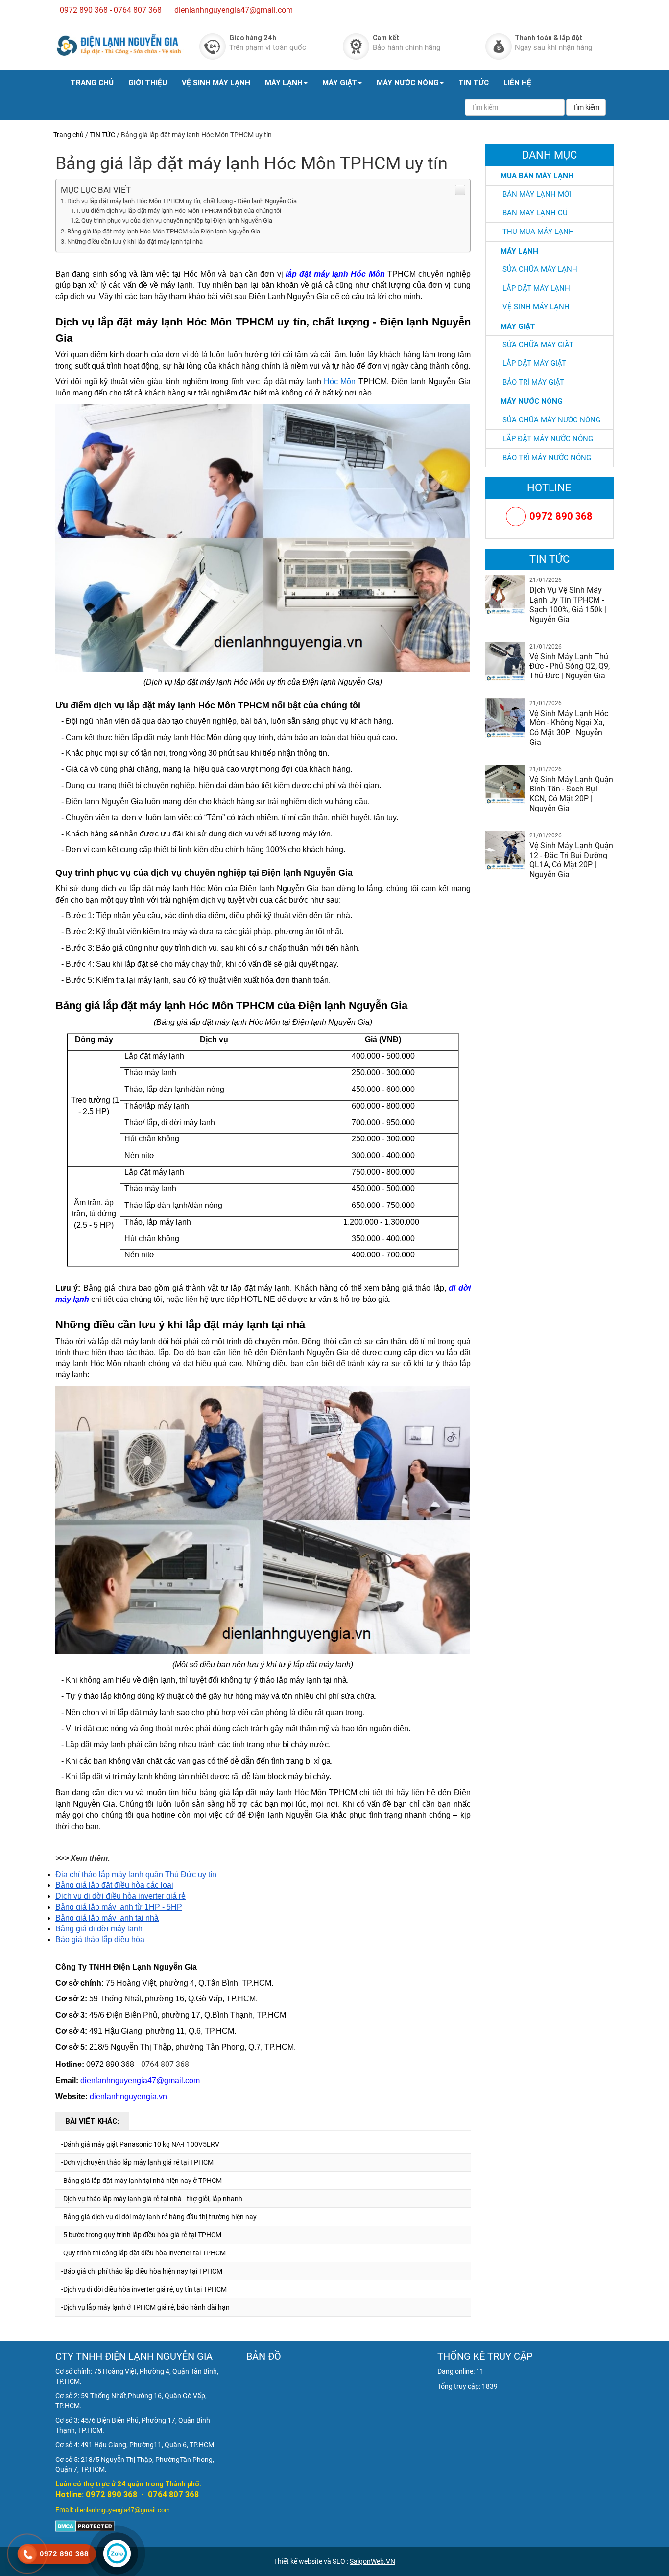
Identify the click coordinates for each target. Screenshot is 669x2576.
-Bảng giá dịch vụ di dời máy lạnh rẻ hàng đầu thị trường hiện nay (159, 2217)
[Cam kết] (356, 46)
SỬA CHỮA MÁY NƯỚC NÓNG (551, 420)
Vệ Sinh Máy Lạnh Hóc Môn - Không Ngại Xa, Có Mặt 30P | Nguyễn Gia (569, 728)
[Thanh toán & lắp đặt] (499, 46)
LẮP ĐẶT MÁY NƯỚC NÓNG (548, 439)
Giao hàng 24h (253, 38)
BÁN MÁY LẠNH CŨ (535, 213)
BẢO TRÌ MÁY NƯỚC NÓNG (547, 458)
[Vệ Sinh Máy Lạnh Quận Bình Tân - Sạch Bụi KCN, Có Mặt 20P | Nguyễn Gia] (505, 783)
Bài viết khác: (92, 2121)
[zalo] (117, 2553)
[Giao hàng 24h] (213, 46)
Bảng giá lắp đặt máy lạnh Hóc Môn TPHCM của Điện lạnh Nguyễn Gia (164, 231)
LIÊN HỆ (517, 82)
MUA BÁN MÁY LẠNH (537, 175)
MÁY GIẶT (340, 82)
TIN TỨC (474, 82)
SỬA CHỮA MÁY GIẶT (538, 345)
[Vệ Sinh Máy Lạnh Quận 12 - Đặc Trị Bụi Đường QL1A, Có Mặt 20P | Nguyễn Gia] (505, 850)
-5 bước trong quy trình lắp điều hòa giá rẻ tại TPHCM (141, 2235)
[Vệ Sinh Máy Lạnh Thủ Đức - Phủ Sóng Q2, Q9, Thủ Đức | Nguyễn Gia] (505, 660)
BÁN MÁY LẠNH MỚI (537, 194)
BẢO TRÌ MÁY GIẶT (533, 382)
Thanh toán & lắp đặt (549, 38)
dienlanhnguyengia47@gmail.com (234, 10)
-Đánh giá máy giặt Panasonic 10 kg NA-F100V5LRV (140, 2144)
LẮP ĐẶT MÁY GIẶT (534, 363)
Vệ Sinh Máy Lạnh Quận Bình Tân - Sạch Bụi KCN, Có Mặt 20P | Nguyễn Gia (571, 794)
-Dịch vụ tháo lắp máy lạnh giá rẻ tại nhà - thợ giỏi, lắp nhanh (152, 2199)
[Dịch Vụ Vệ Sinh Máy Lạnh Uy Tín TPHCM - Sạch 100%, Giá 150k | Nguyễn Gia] (505, 594)
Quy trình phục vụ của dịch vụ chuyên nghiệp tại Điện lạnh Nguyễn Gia (177, 220)
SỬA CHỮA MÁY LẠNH (540, 269)
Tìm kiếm (586, 107)
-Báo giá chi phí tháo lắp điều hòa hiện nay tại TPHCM (142, 2271)
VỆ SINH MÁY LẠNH (216, 82)
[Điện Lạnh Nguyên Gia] (119, 45)
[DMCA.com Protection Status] (85, 2526)
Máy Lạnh (519, 251)
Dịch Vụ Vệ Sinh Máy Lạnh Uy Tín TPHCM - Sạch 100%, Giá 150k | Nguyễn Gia (568, 604)
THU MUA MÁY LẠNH (538, 232)
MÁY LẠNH (284, 82)
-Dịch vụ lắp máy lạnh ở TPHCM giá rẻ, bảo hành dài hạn (145, 2307)
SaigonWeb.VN (372, 2561)
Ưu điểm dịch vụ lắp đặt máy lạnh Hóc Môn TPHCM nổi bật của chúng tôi (181, 211)
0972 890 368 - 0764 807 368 (111, 10)
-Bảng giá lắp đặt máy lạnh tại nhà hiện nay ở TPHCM (142, 2181)
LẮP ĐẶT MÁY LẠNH (536, 288)
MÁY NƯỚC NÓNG (408, 82)
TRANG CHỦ (92, 82)
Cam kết (386, 38)
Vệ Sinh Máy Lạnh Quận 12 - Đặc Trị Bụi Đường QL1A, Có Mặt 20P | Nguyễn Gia (571, 860)
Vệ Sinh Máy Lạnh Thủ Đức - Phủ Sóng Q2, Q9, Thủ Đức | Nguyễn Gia (570, 666)
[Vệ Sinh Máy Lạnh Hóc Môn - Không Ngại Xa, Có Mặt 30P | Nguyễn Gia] (505, 717)
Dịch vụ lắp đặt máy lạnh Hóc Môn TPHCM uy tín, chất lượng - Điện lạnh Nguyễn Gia (182, 201)
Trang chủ (69, 135)
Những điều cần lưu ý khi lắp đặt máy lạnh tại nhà (135, 242)
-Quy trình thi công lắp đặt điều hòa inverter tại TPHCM (143, 2253)
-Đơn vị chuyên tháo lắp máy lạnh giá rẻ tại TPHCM (137, 2162)
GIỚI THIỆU (148, 82)
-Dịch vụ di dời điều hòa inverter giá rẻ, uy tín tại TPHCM (144, 2289)
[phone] (27, 2554)
